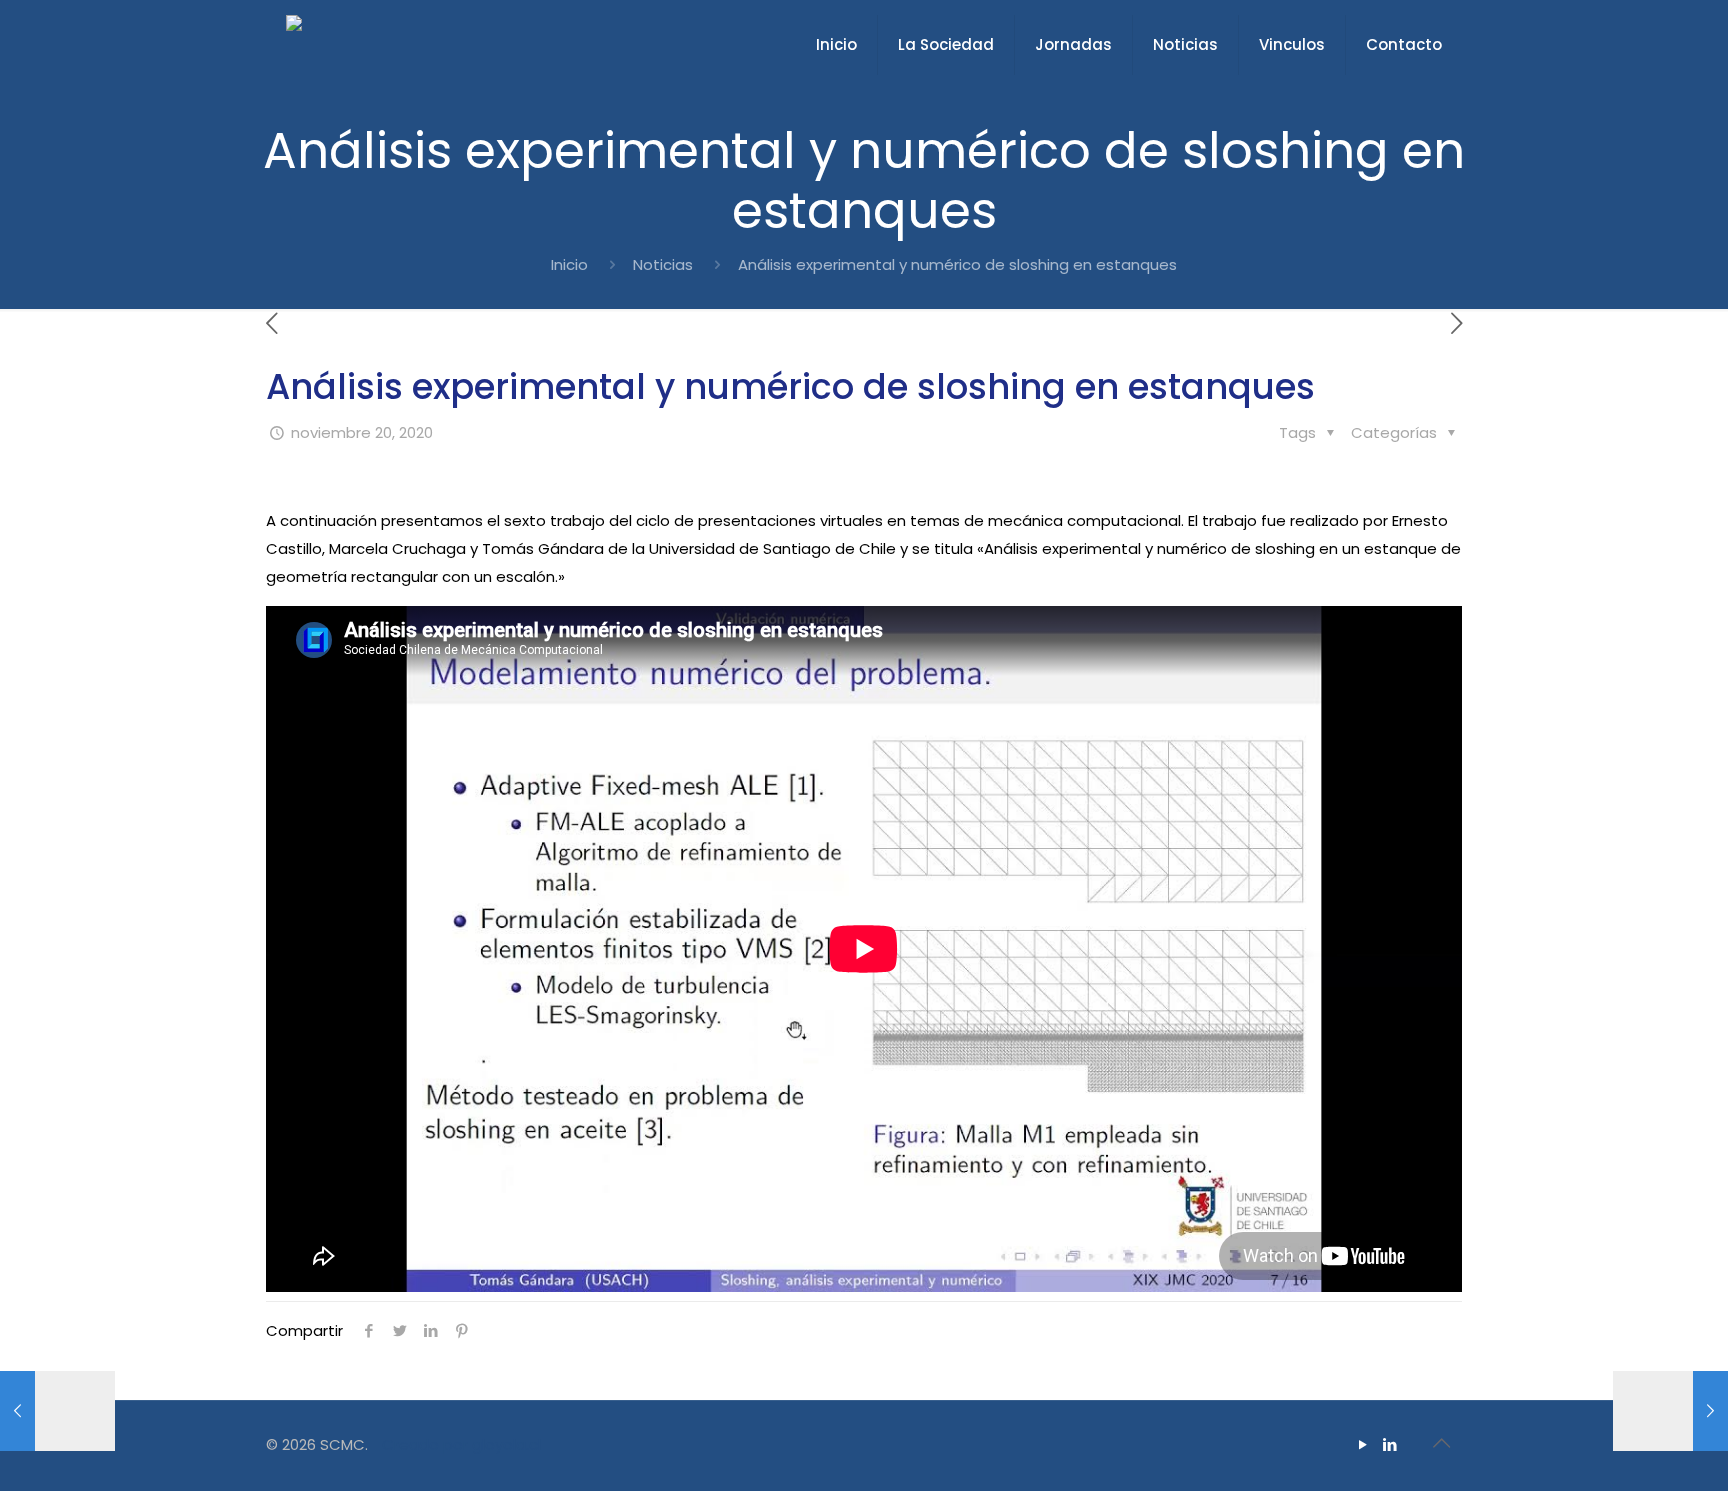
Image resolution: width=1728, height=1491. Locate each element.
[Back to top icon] (1441, 1443)
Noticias (663, 264)
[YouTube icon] (1362, 1444)
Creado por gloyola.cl (461, 1444)
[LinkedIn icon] (1389, 1444)
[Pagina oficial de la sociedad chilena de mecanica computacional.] (294, 45)
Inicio (569, 264)
